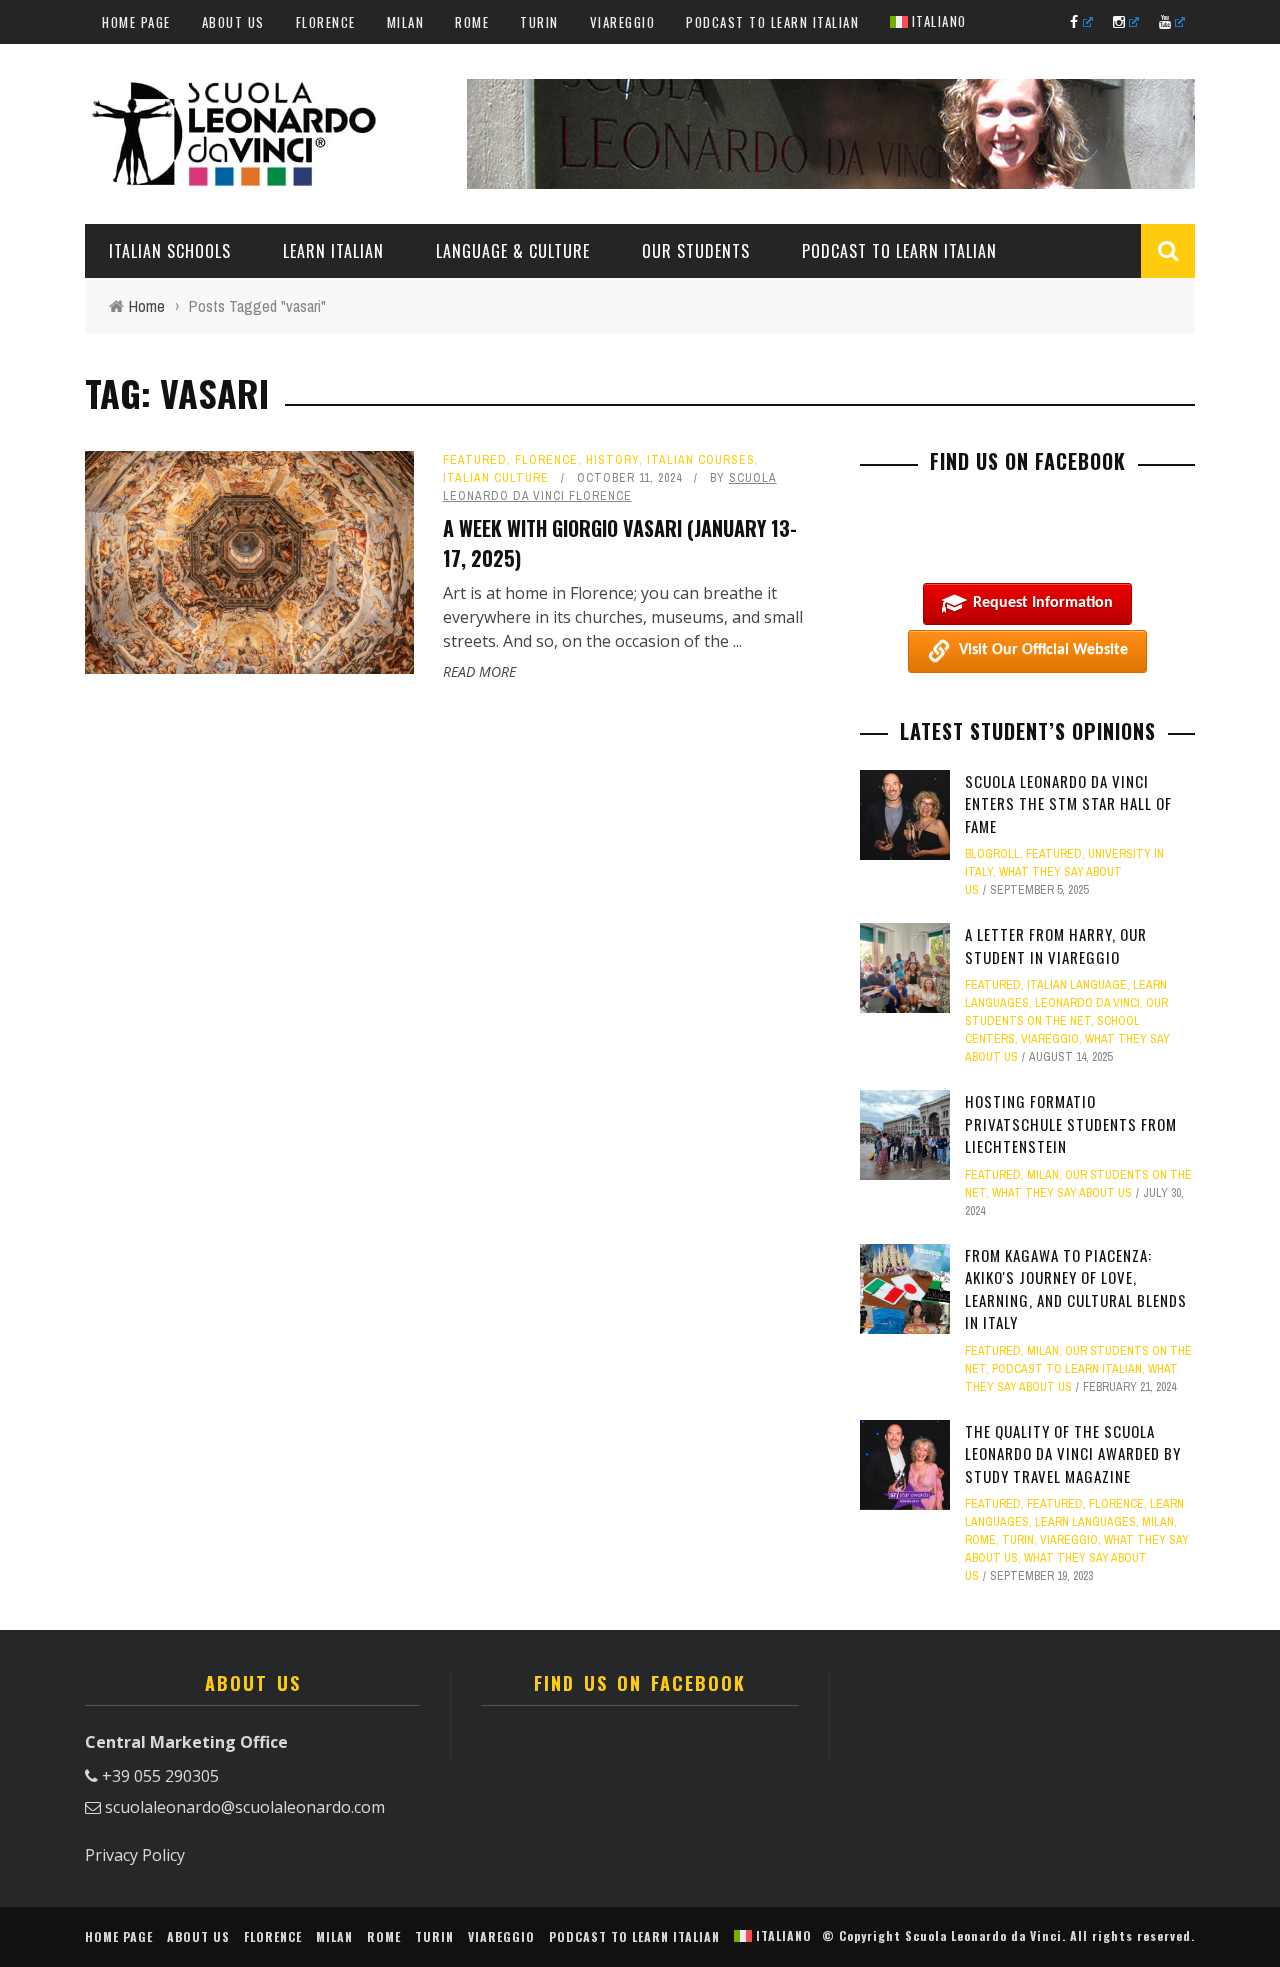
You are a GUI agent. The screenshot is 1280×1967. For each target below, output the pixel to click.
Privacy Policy (135, 1855)
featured (475, 460)
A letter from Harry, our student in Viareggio (1056, 945)
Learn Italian (333, 251)
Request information (1043, 603)
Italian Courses (701, 460)
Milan (406, 22)
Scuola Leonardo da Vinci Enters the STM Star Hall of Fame (1068, 803)
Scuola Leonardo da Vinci (983, 1935)
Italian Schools (170, 251)
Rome (472, 22)
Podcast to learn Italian (772, 22)
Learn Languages (1085, 1522)
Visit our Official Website (1043, 650)
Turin (539, 22)
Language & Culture (513, 251)
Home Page (136, 22)
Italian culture (496, 478)
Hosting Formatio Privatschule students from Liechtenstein (1071, 1123)
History (612, 460)
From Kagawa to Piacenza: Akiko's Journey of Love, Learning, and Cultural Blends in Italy (1076, 1289)
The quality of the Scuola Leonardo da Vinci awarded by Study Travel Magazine (1073, 1453)
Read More (479, 671)
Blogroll (992, 854)
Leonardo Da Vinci (1087, 1003)
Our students (696, 251)
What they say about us (1062, 1193)
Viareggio (623, 22)
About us (233, 22)
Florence (326, 22)
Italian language (1077, 985)
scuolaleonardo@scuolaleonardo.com (245, 1807)
